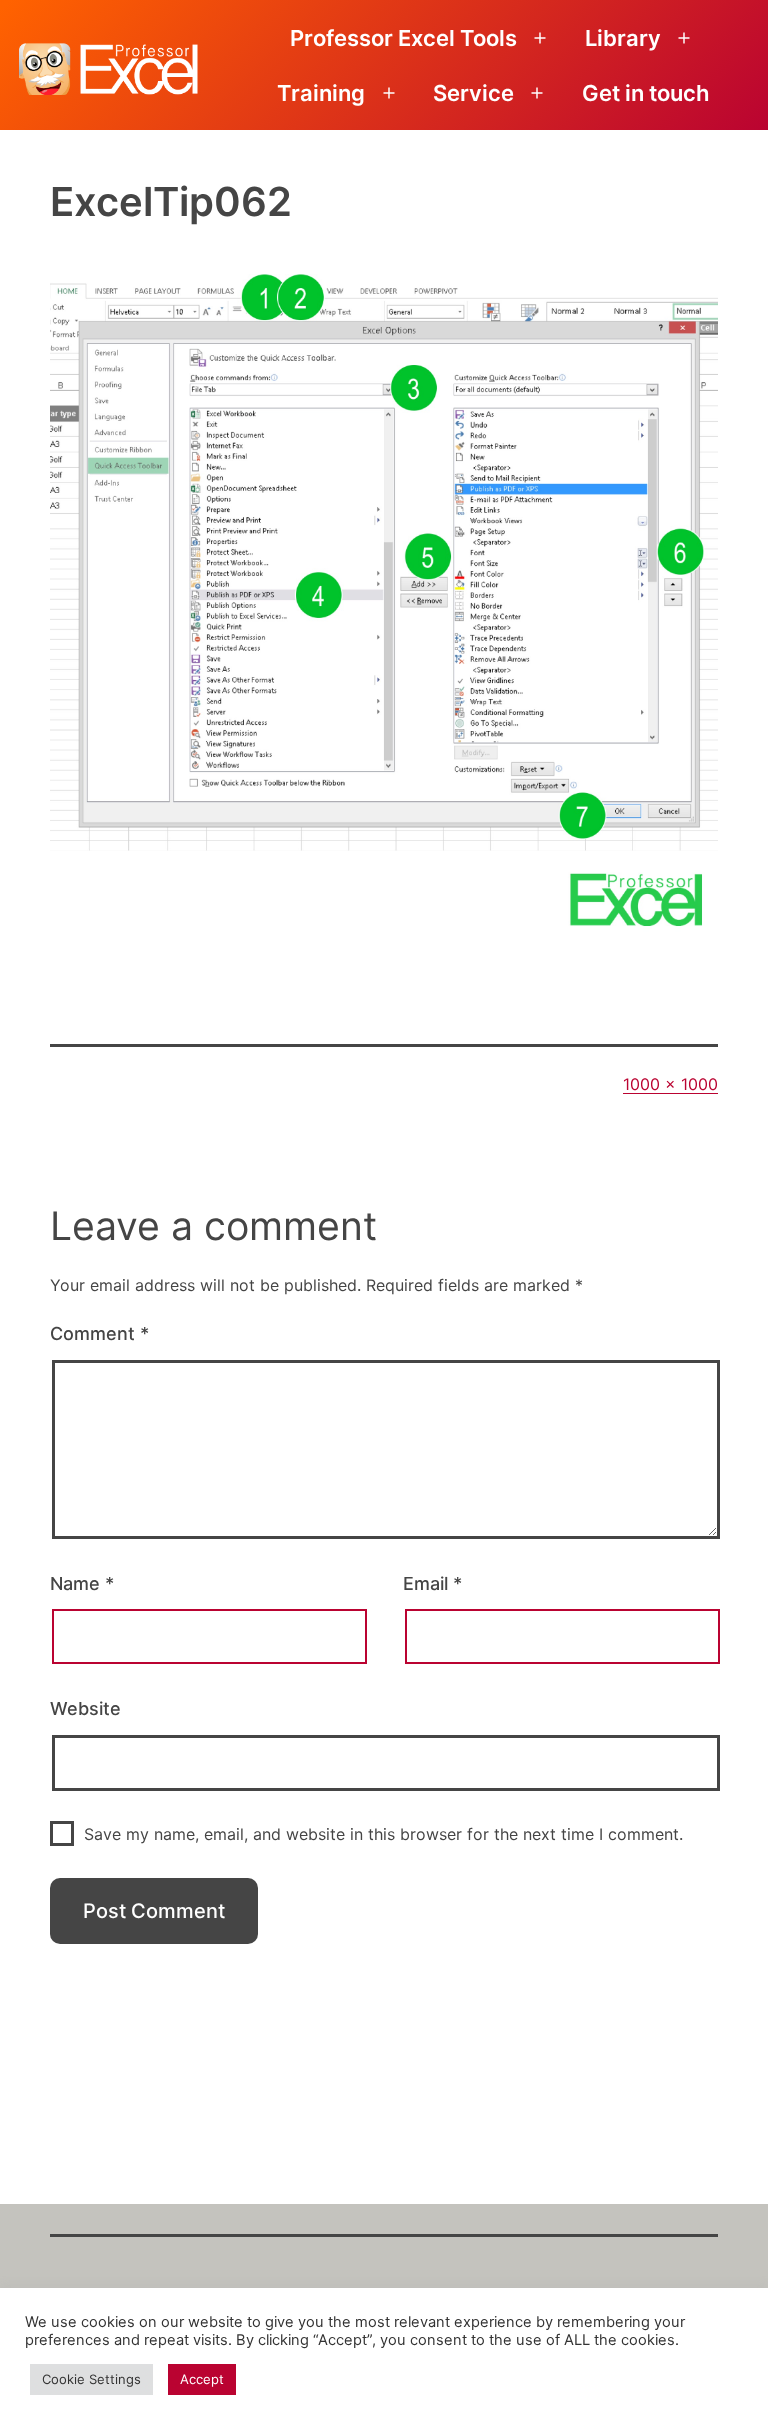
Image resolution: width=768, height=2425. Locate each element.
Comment (99, 1333)
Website (85, 1708)
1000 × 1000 (670, 1084)
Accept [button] (202, 2379)
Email (432, 1583)
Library (623, 38)
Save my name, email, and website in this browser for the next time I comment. (383, 1834)
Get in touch (645, 93)
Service (473, 93)
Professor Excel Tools (403, 38)
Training (321, 93)
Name (82, 1583)
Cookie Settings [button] (91, 2379)
